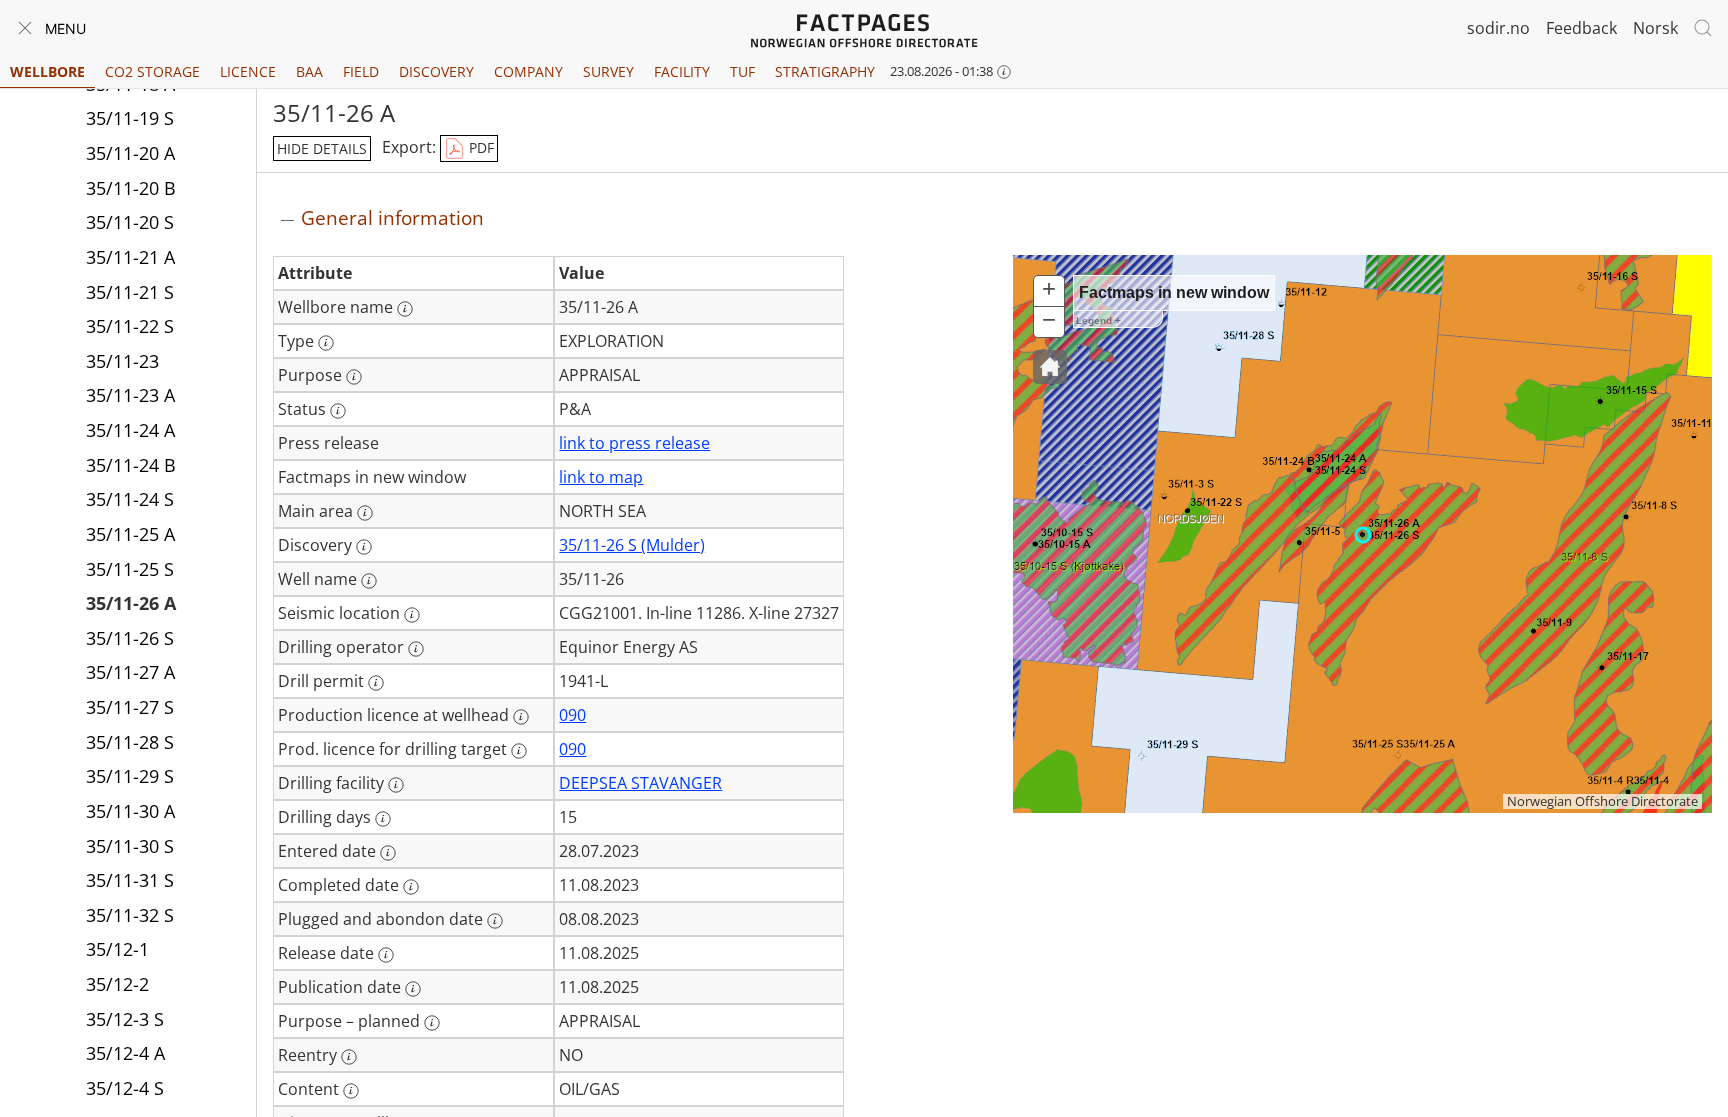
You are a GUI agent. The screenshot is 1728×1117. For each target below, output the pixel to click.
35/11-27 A (130, 672)
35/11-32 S (130, 915)
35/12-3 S (125, 1019)
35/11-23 (122, 361)
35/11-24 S (130, 499)
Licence (248, 71)
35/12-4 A (125, 1053)
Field (361, 71)
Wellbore (47, 71)
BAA (309, 71)
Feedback (1581, 28)
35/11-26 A (131, 603)
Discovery (436, 71)
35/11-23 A (130, 395)
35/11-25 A (130, 534)
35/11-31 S (130, 880)
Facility (682, 71)
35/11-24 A (130, 430)
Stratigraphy (825, 71)
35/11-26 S (130, 638)
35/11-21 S (130, 292)
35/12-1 (117, 949)
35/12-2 (117, 984)
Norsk (1655, 28)
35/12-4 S (125, 1088)
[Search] (1703, 28)
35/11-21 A (130, 257)
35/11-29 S (130, 776)
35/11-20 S (130, 222)
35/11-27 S (130, 707)
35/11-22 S (130, 326)
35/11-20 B (131, 188)
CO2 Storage (152, 71)
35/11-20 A (130, 153)
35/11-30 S (130, 846)
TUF (742, 71)
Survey (608, 71)
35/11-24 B (131, 465)
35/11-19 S (130, 118)
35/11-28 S (130, 742)
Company (528, 71)
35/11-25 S (130, 569)
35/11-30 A (130, 811)
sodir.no (1498, 28)
